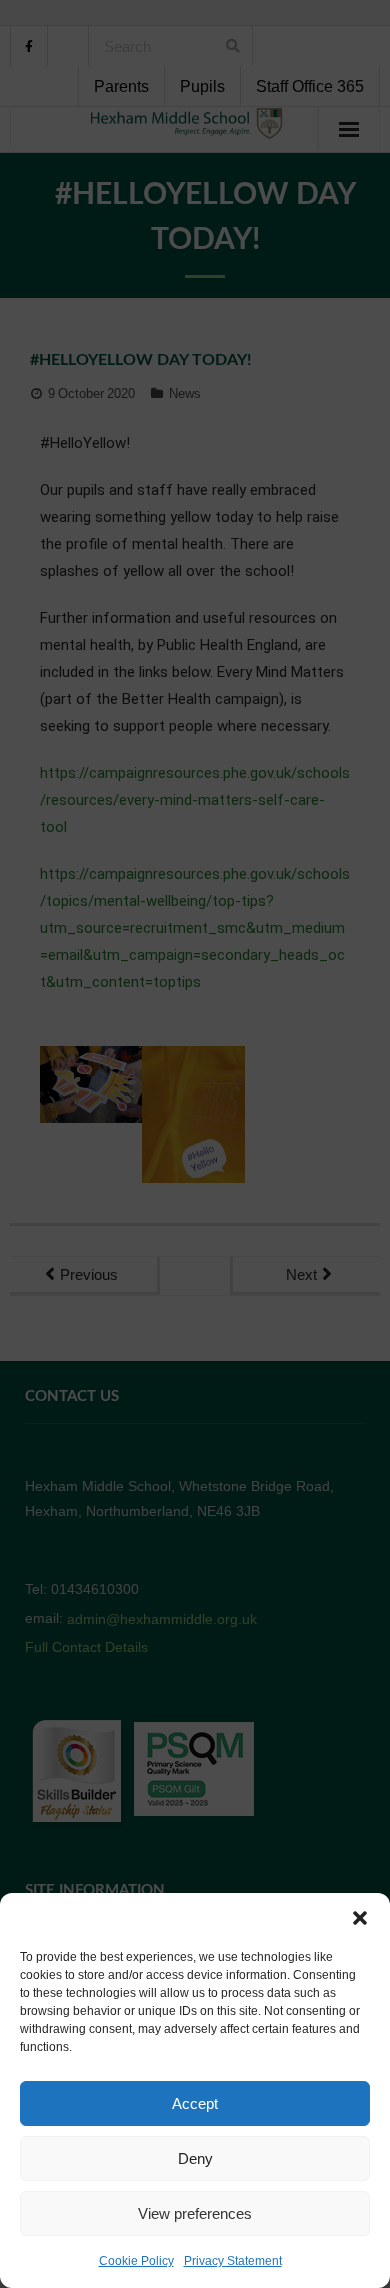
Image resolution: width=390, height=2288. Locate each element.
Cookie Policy (136, 2261)
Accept (195, 2103)
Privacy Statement (233, 2261)
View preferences (195, 2213)
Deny (195, 2158)
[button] (360, 1918)
